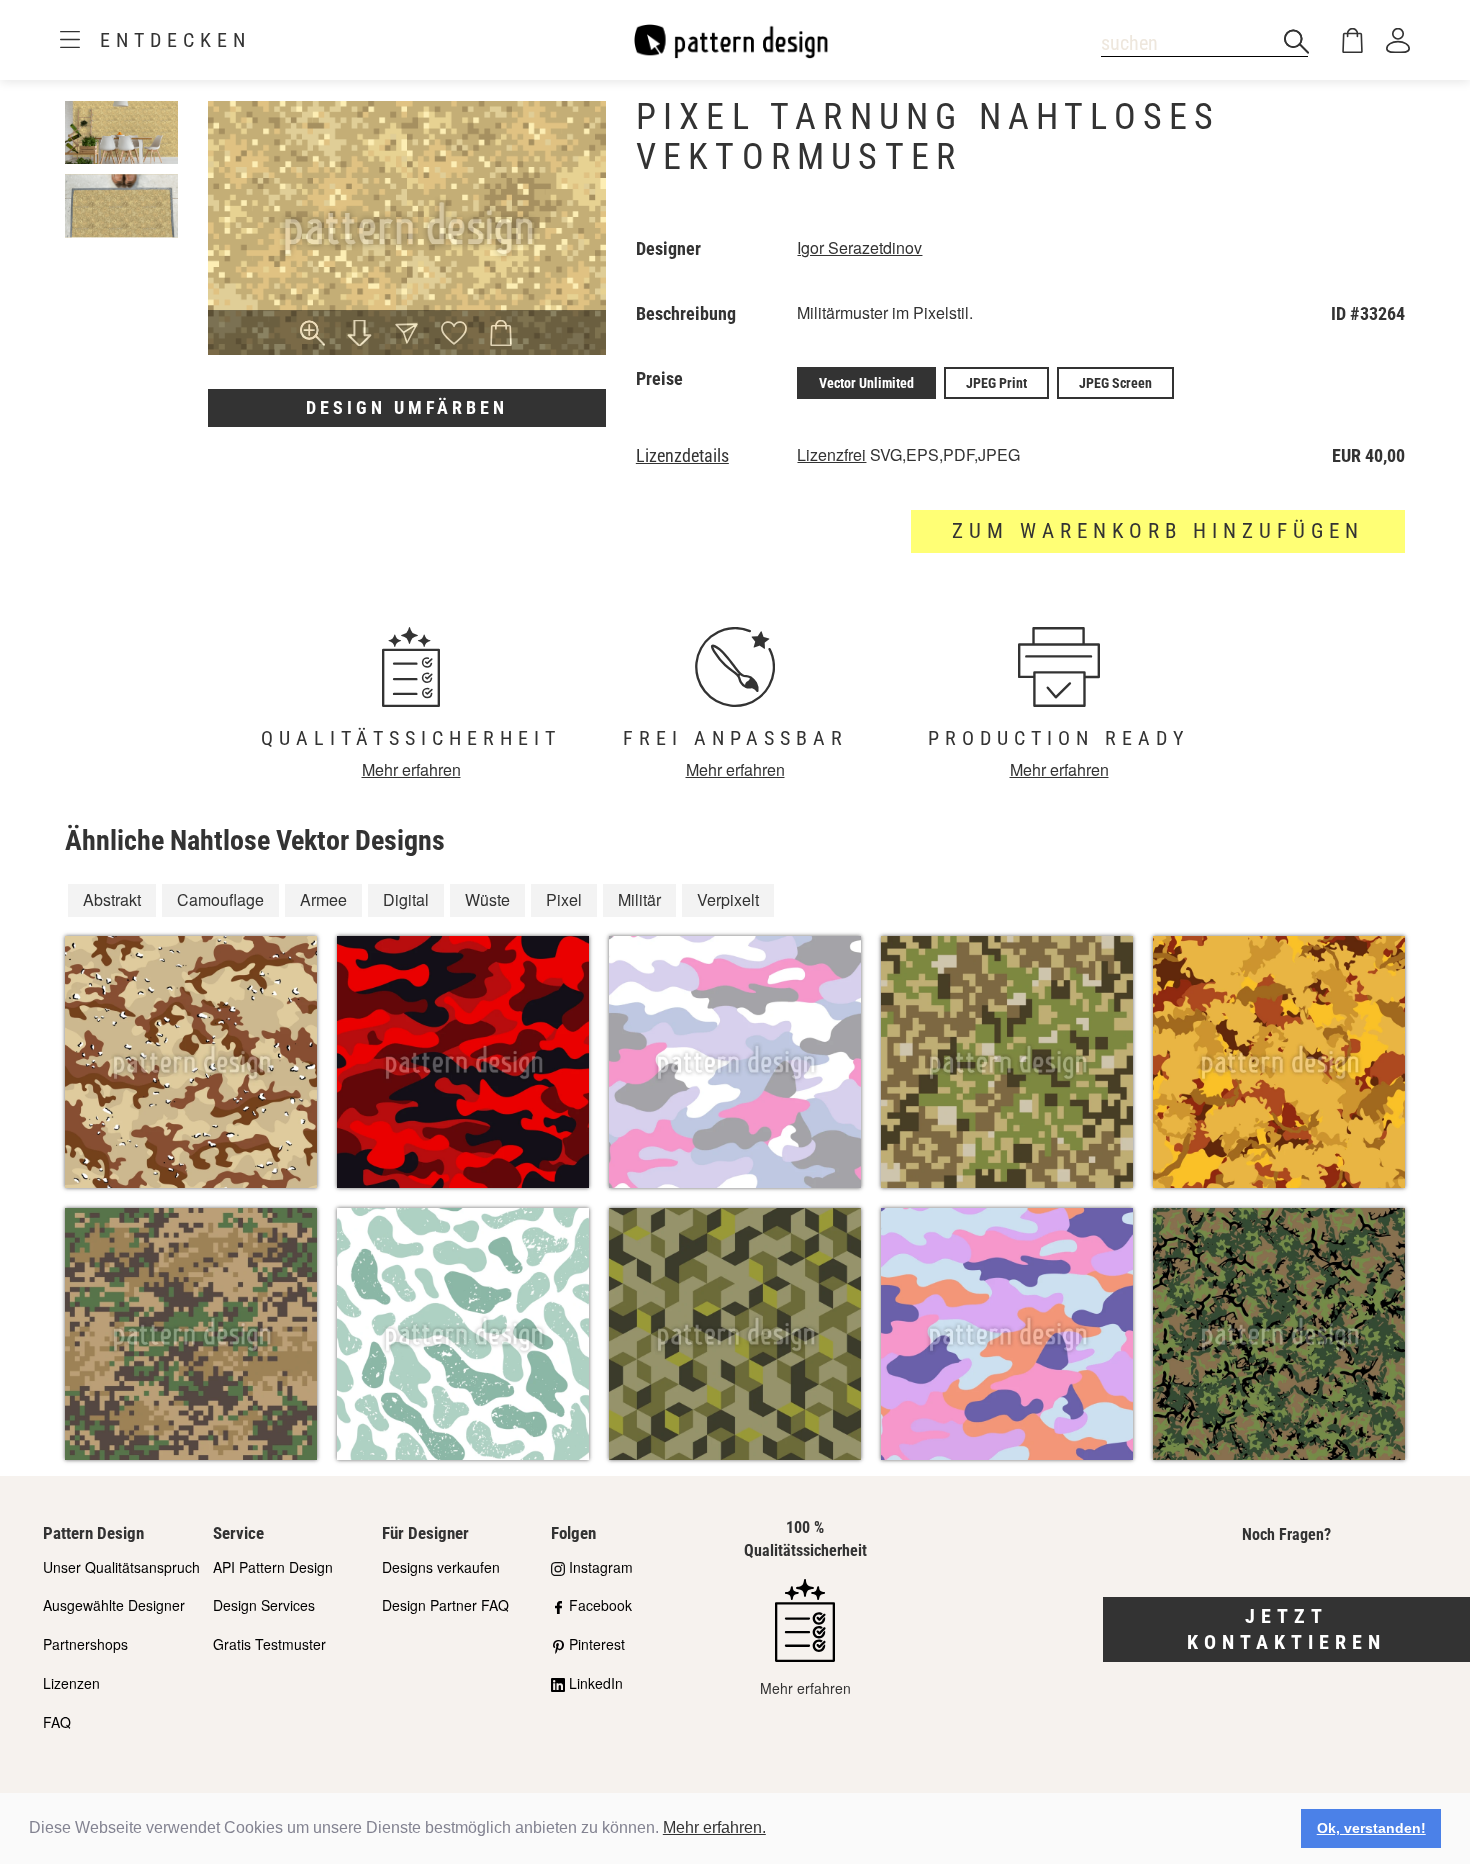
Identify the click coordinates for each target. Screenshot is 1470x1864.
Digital (406, 899)
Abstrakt (112, 899)
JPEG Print (996, 383)
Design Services (264, 1605)
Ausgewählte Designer (114, 1605)
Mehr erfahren (411, 769)
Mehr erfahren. (714, 1827)
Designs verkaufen (441, 1567)
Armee (323, 899)
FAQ (57, 1722)
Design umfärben (407, 407)
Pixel (564, 899)
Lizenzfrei (831, 454)
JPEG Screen (1115, 383)
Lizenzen (71, 1683)
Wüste (487, 899)
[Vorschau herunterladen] (359, 335)
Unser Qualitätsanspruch (121, 1567)
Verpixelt (728, 899)
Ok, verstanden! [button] (1371, 1828)
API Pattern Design (273, 1567)
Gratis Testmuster (269, 1644)
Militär (639, 899)
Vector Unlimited (866, 383)
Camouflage (220, 899)
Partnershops (85, 1644)
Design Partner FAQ (445, 1605)
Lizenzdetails (682, 456)
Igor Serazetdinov (859, 247)
